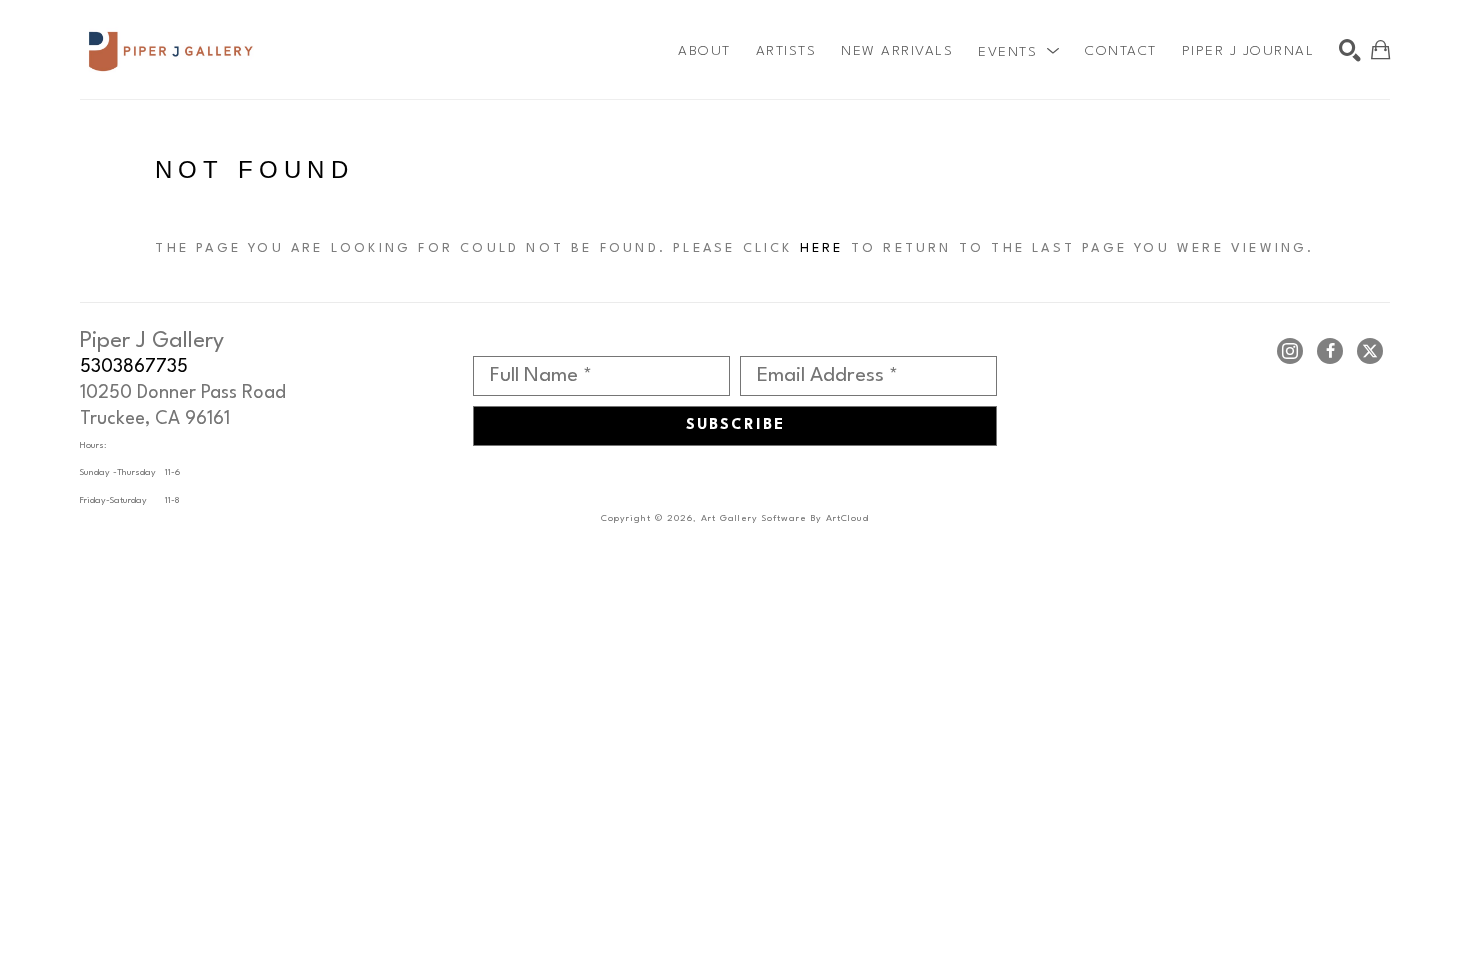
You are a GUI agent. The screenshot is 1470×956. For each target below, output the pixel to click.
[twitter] (1370, 351)
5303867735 (134, 367)
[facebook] (1330, 351)
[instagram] (1290, 351)
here (822, 248)
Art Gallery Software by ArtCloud (785, 518)
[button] (1019, 51)
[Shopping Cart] (1380, 50)
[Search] (1350, 50)
